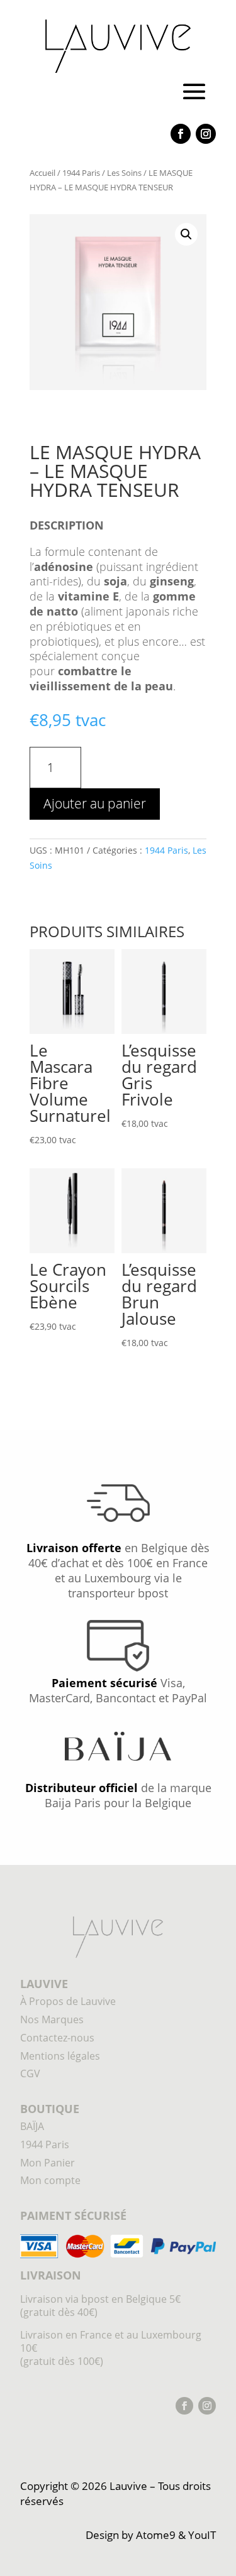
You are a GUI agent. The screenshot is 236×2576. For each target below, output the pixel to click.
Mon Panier (48, 2163)
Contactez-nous (57, 2038)
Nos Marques (52, 2019)
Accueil (42, 173)
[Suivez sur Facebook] (181, 134)
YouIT (202, 2535)
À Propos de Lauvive (68, 2001)
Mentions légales (60, 2056)
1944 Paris (81, 173)
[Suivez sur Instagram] (206, 134)
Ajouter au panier (95, 803)
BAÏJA (32, 2126)
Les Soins (124, 173)
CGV (30, 2073)
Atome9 (156, 2535)
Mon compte (50, 2180)
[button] (186, 234)
